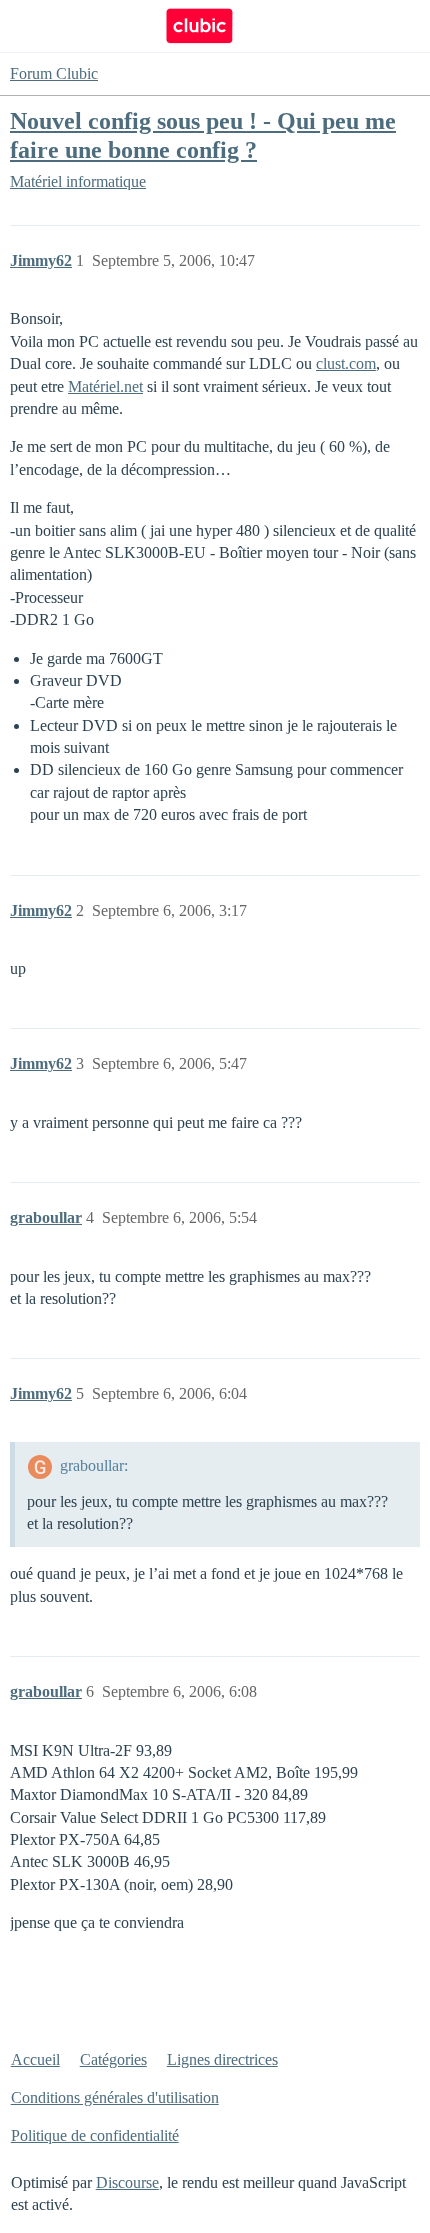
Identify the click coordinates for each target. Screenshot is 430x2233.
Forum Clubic (54, 73)
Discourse (127, 2182)
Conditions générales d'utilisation (115, 2097)
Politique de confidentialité (95, 2135)
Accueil (35, 2059)
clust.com (346, 363)
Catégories (113, 2059)
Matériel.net (105, 386)
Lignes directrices (222, 2059)
